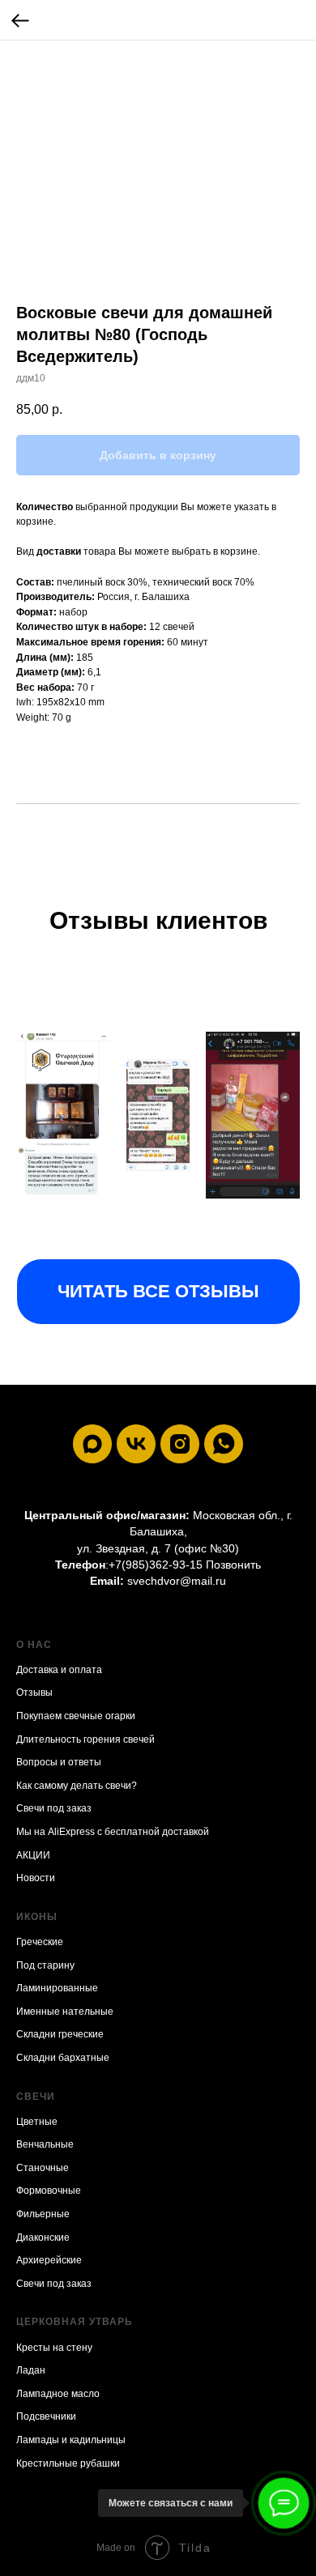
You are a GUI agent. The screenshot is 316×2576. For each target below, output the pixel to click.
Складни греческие (60, 2034)
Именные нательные (65, 2012)
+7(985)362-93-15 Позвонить (185, 1565)
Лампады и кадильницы (71, 2440)
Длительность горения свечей (85, 1739)
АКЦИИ (33, 1855)
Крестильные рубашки (68, 2463)
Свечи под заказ (54, 1808)
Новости (36, 1878)
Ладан (31, 2370)
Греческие (40, 1942)
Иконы (37, 1917)
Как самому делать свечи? (77, 1786)
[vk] (136, 1444)
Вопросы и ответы (59, 1762)
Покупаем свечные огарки (76, 1716)
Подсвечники (46, 2416)
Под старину (45, 1965)
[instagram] (180, 1444)
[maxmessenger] (92, 1444)
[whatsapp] (224, 1444)
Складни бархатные (63, 2058)
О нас (34, 1645)
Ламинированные (57, 1988)
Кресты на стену (54, 2348)
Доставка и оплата (59, 1670)
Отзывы (34, 1692)
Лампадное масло (58, 2394)
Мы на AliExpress (56, 1832)
